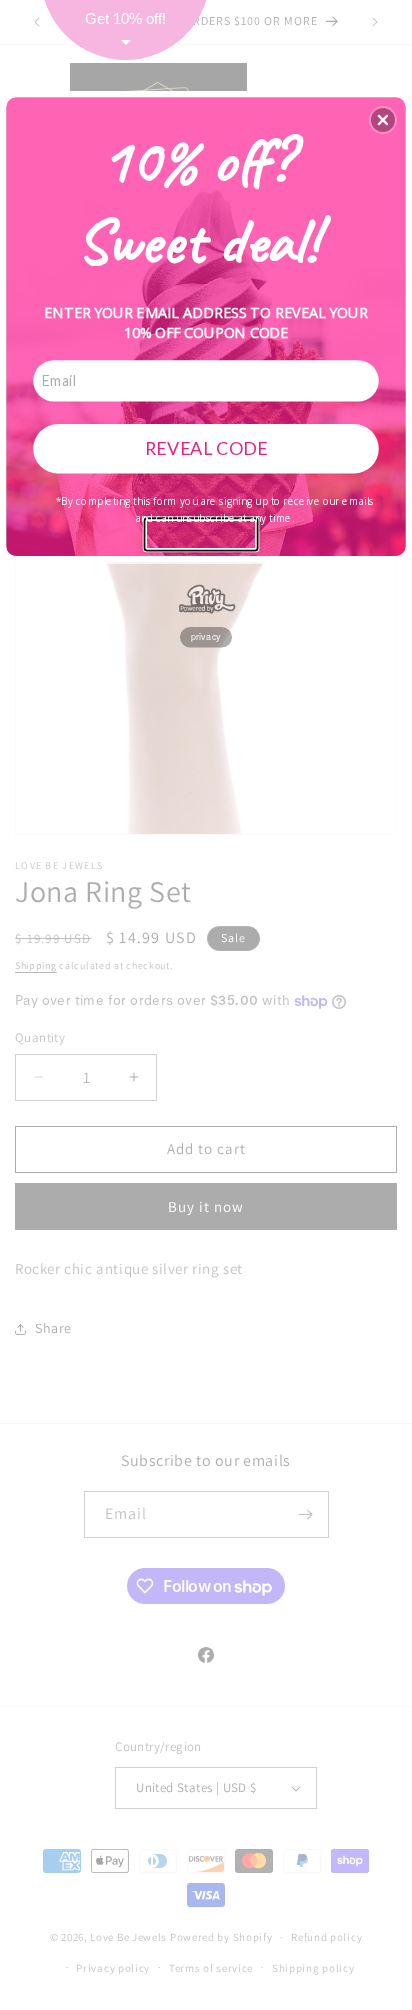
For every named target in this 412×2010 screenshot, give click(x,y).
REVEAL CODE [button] (206, 448)
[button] (383, 120)
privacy (206, 636)
